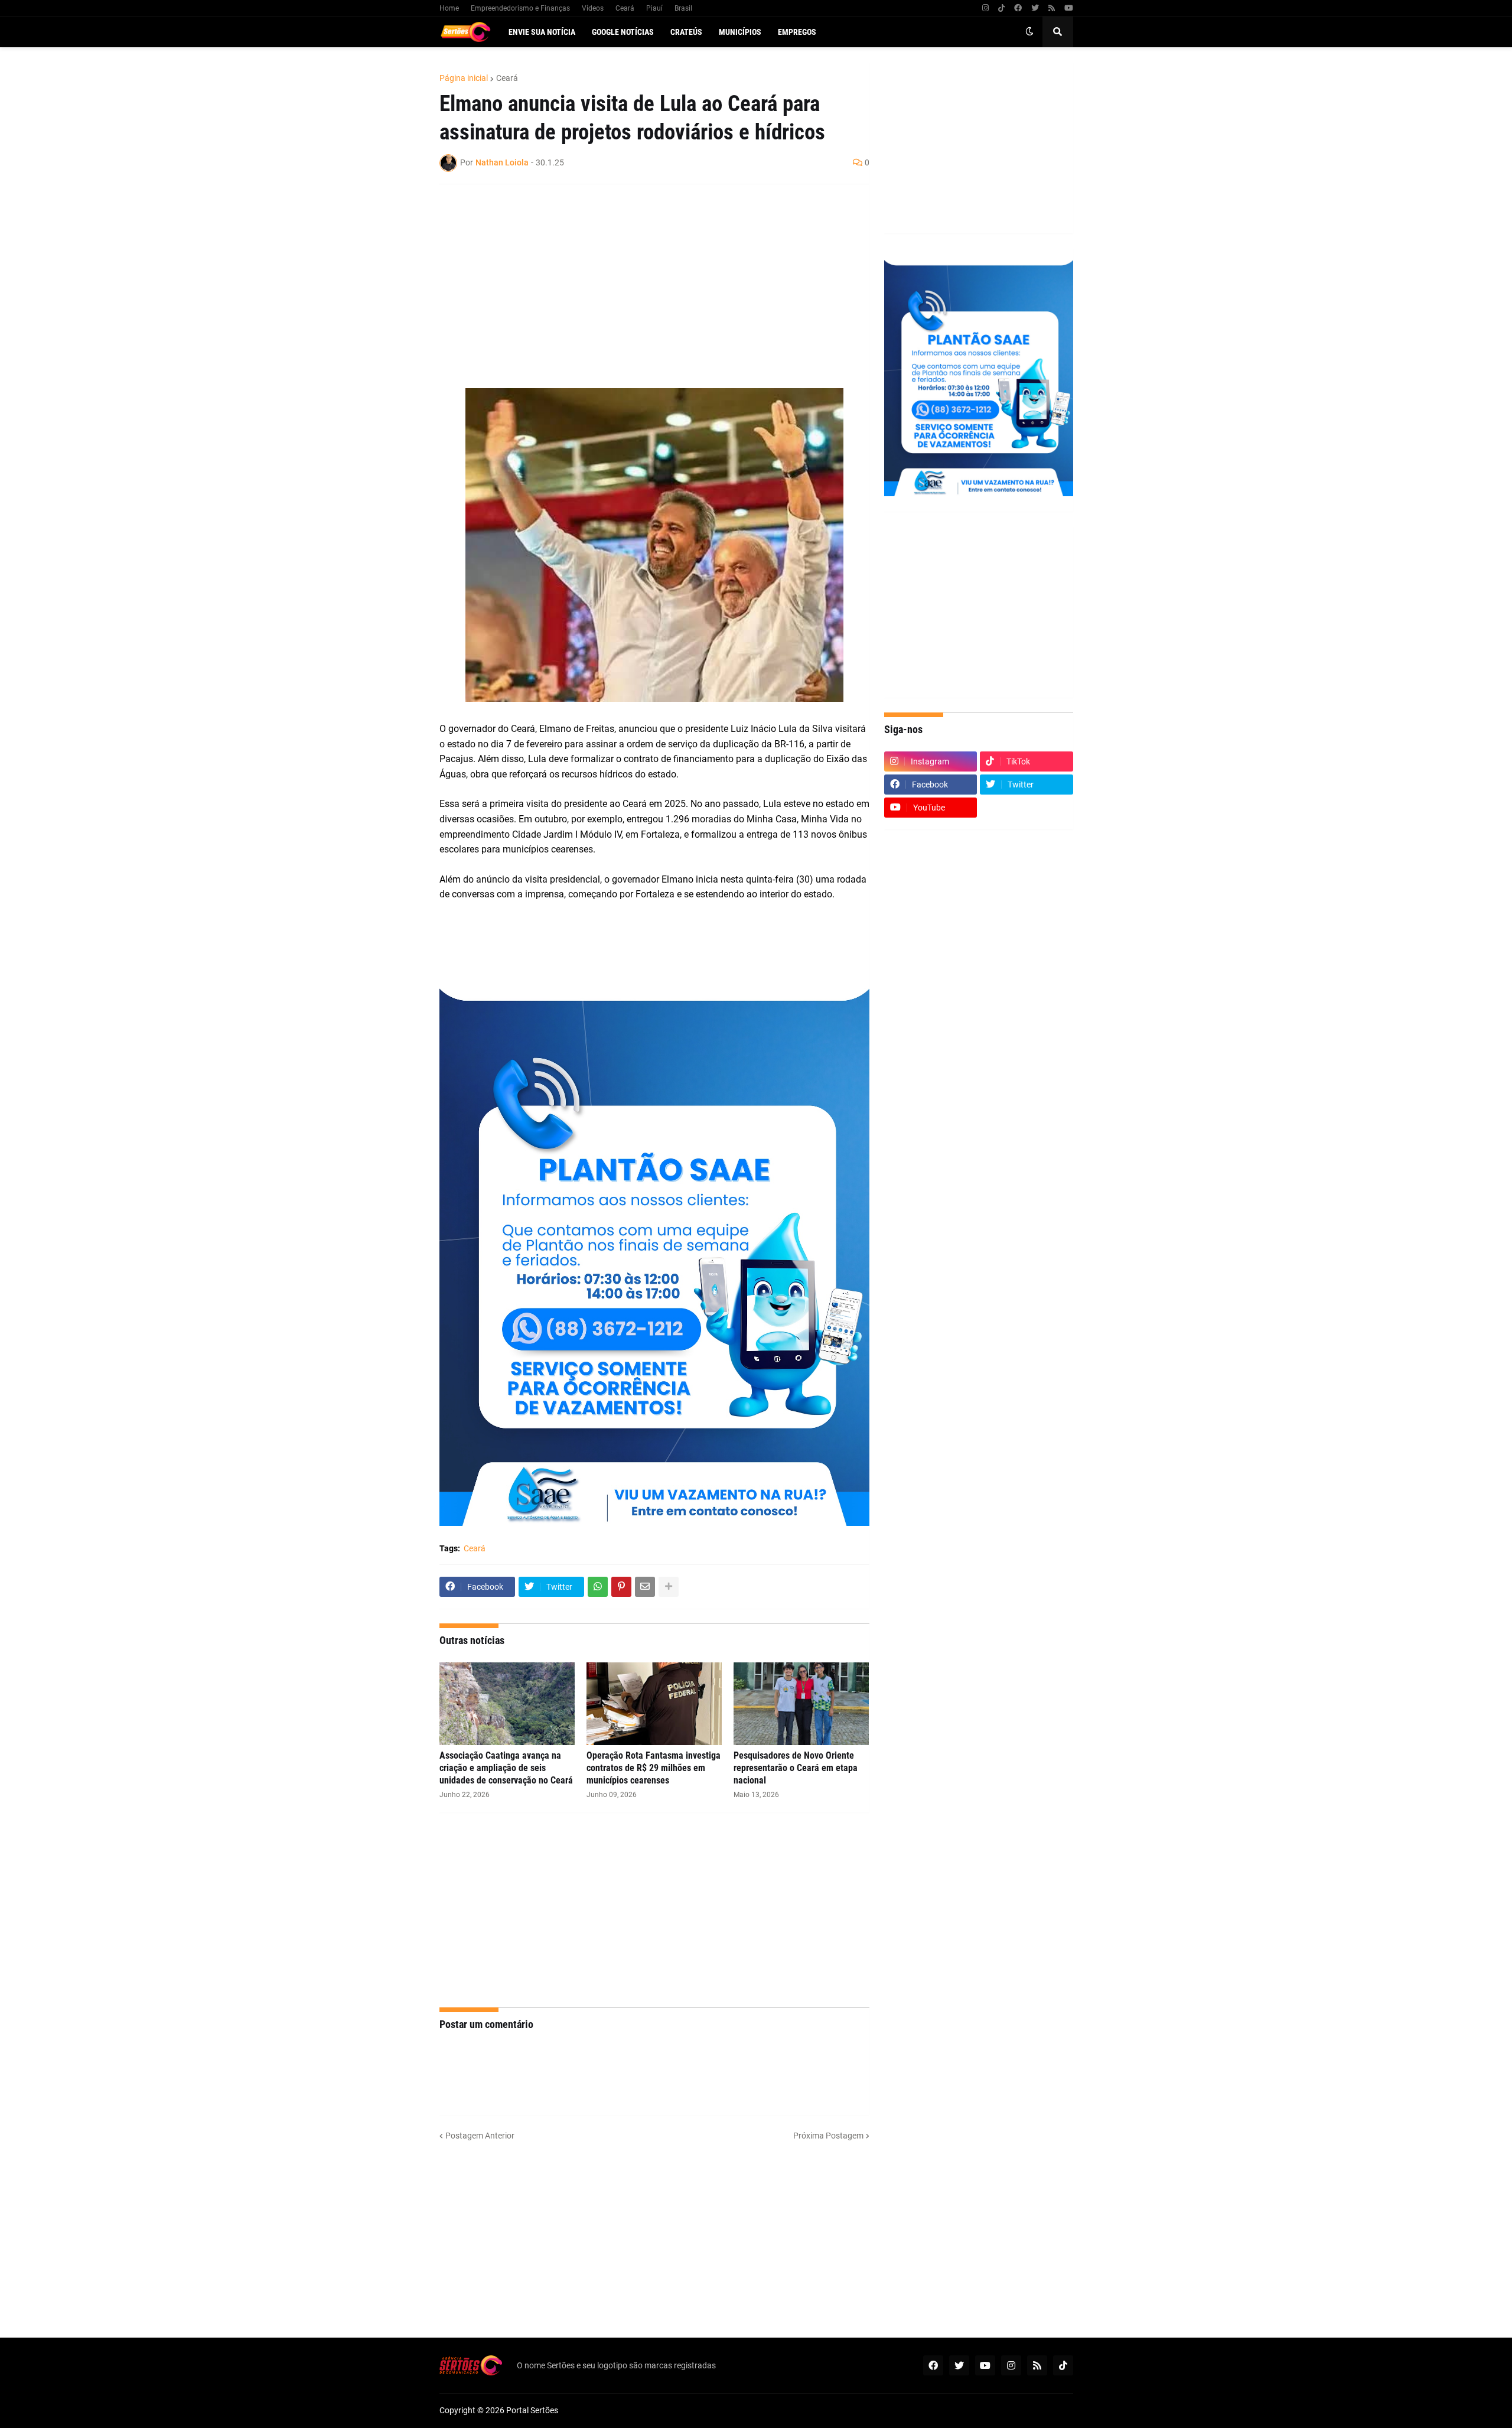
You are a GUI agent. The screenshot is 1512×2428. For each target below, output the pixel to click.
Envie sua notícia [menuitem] (542, 32)
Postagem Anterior (480, 2136)
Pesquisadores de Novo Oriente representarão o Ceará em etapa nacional (796, 1768)
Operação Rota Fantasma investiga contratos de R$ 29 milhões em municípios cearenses (654, 1768)
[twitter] (1035, 8)
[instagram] (985, 8)
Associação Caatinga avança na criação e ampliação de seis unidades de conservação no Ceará (506, 1768)
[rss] (1052, 8)
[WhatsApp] (598, 1587)
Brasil (683, 8)
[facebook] (1018, 8)
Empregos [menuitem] (797, 32)
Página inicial (464, 78)
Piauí (654, 8)
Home (449, 8)
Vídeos (593, 8)
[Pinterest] (621, 1587)
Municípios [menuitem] (740, 32)
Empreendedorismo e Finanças (520, 8)
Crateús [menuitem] (686, 32)
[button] (1029, 32)
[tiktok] (1001, 8)
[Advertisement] (643, 279)
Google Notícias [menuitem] (623, 32)
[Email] (645, 1587)
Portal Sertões (532, 2410)
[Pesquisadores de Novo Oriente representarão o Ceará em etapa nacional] (801, 1704)
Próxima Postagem (828, 2136)
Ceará (625, 8)
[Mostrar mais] (669, 1587)
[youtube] (1069, 8)
